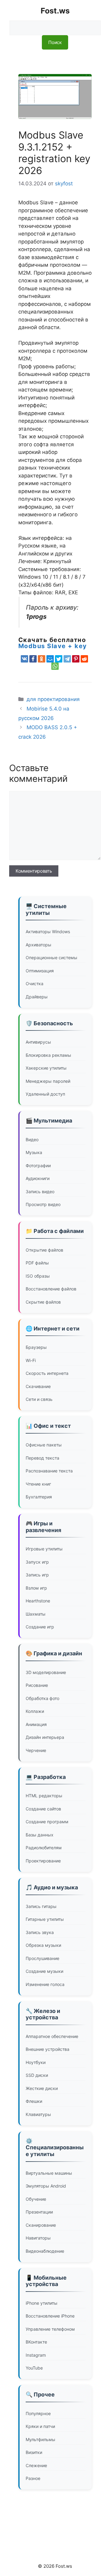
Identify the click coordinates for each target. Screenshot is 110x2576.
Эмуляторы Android (46, 2186)
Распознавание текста (49, 1471)
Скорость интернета (47, 1373)
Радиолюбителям (44, 1848)
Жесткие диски (42, 2088)
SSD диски (37, 2075)
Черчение (36, 1750)
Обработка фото (42, 1698)
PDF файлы (37, 1263)
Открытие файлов (44, 1250)
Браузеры (36, 1347)
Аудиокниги (38, 1178)
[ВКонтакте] (24, 659)
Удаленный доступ (45, 1094)
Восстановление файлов (51, 1289)
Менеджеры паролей (48, 1081)
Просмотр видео (43, 1204)
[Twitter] (59, 659)
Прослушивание (42, 1958)
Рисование (37, 1685)
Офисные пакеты (44, 1445)
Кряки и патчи (40, 2426)
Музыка (34, 1152)
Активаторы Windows (48, 932)
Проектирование (43, 1861)
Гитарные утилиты (45, 1919)
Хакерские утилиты (46, 1068)
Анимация (36, 1724)
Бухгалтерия (39, 1497)
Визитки (34, 2452)
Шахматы (36, 1614)
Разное (33, 2478)
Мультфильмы (40, 2439)
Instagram (36, 2355)
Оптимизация (40, 971)
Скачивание (38, 1386)
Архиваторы (38, 945)
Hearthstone (38, 1601)
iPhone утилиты (42, 2303)
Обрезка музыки (43, 1945)
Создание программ (47, 1822)
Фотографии (38, 1166)
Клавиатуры (38, 2114)
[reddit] (84, 659)
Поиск (55, 42)
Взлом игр (36, 1588)
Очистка (35, 984)
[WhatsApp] (55, 666)
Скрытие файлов (43, 1302)
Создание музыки (44, 1971)
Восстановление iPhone (50, 2316)
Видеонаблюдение (45, 2251)
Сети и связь (39, 1399)
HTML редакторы (44, 1796)
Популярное (38, 2413)
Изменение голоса (45, 1984)
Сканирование (41, 2225)
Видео (32, 1140)
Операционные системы (51, 958)
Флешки (34, 2101)
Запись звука (40, 1932)
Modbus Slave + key (53, 646)
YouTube (34, 2368)
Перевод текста (42, 1458)
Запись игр (37, 1575)
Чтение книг (38, 1484)
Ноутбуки (36, 2062)
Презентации (39, 2212)
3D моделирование (46, 1672)
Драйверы (37, 997)
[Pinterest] (76, 659)
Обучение (36, 2199)
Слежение (36, 2465)
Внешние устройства (48, 2049)
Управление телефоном (50, 2329)
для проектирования (53, 699)
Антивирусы (38, 1042)
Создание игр (40, 1627)
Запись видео (40, 1191)
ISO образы (38, 1276)
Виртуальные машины (49, 2173)
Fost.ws (55, 11)
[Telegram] (67, 659)
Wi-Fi (31, 1360)
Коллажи (35, 1711)
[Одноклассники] (42, 659)
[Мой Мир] (50, 659)
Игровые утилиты (44, 1549)
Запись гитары (41, 1906)
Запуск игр (37, 1562)
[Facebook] (33, 659)
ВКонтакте (36, 2342)
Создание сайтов (43, 1809)
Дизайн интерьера (45, 1737)
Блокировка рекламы (48, 1055)
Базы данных (40, 1835)
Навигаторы (38, 2238)
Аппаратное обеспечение (52, 2036)
